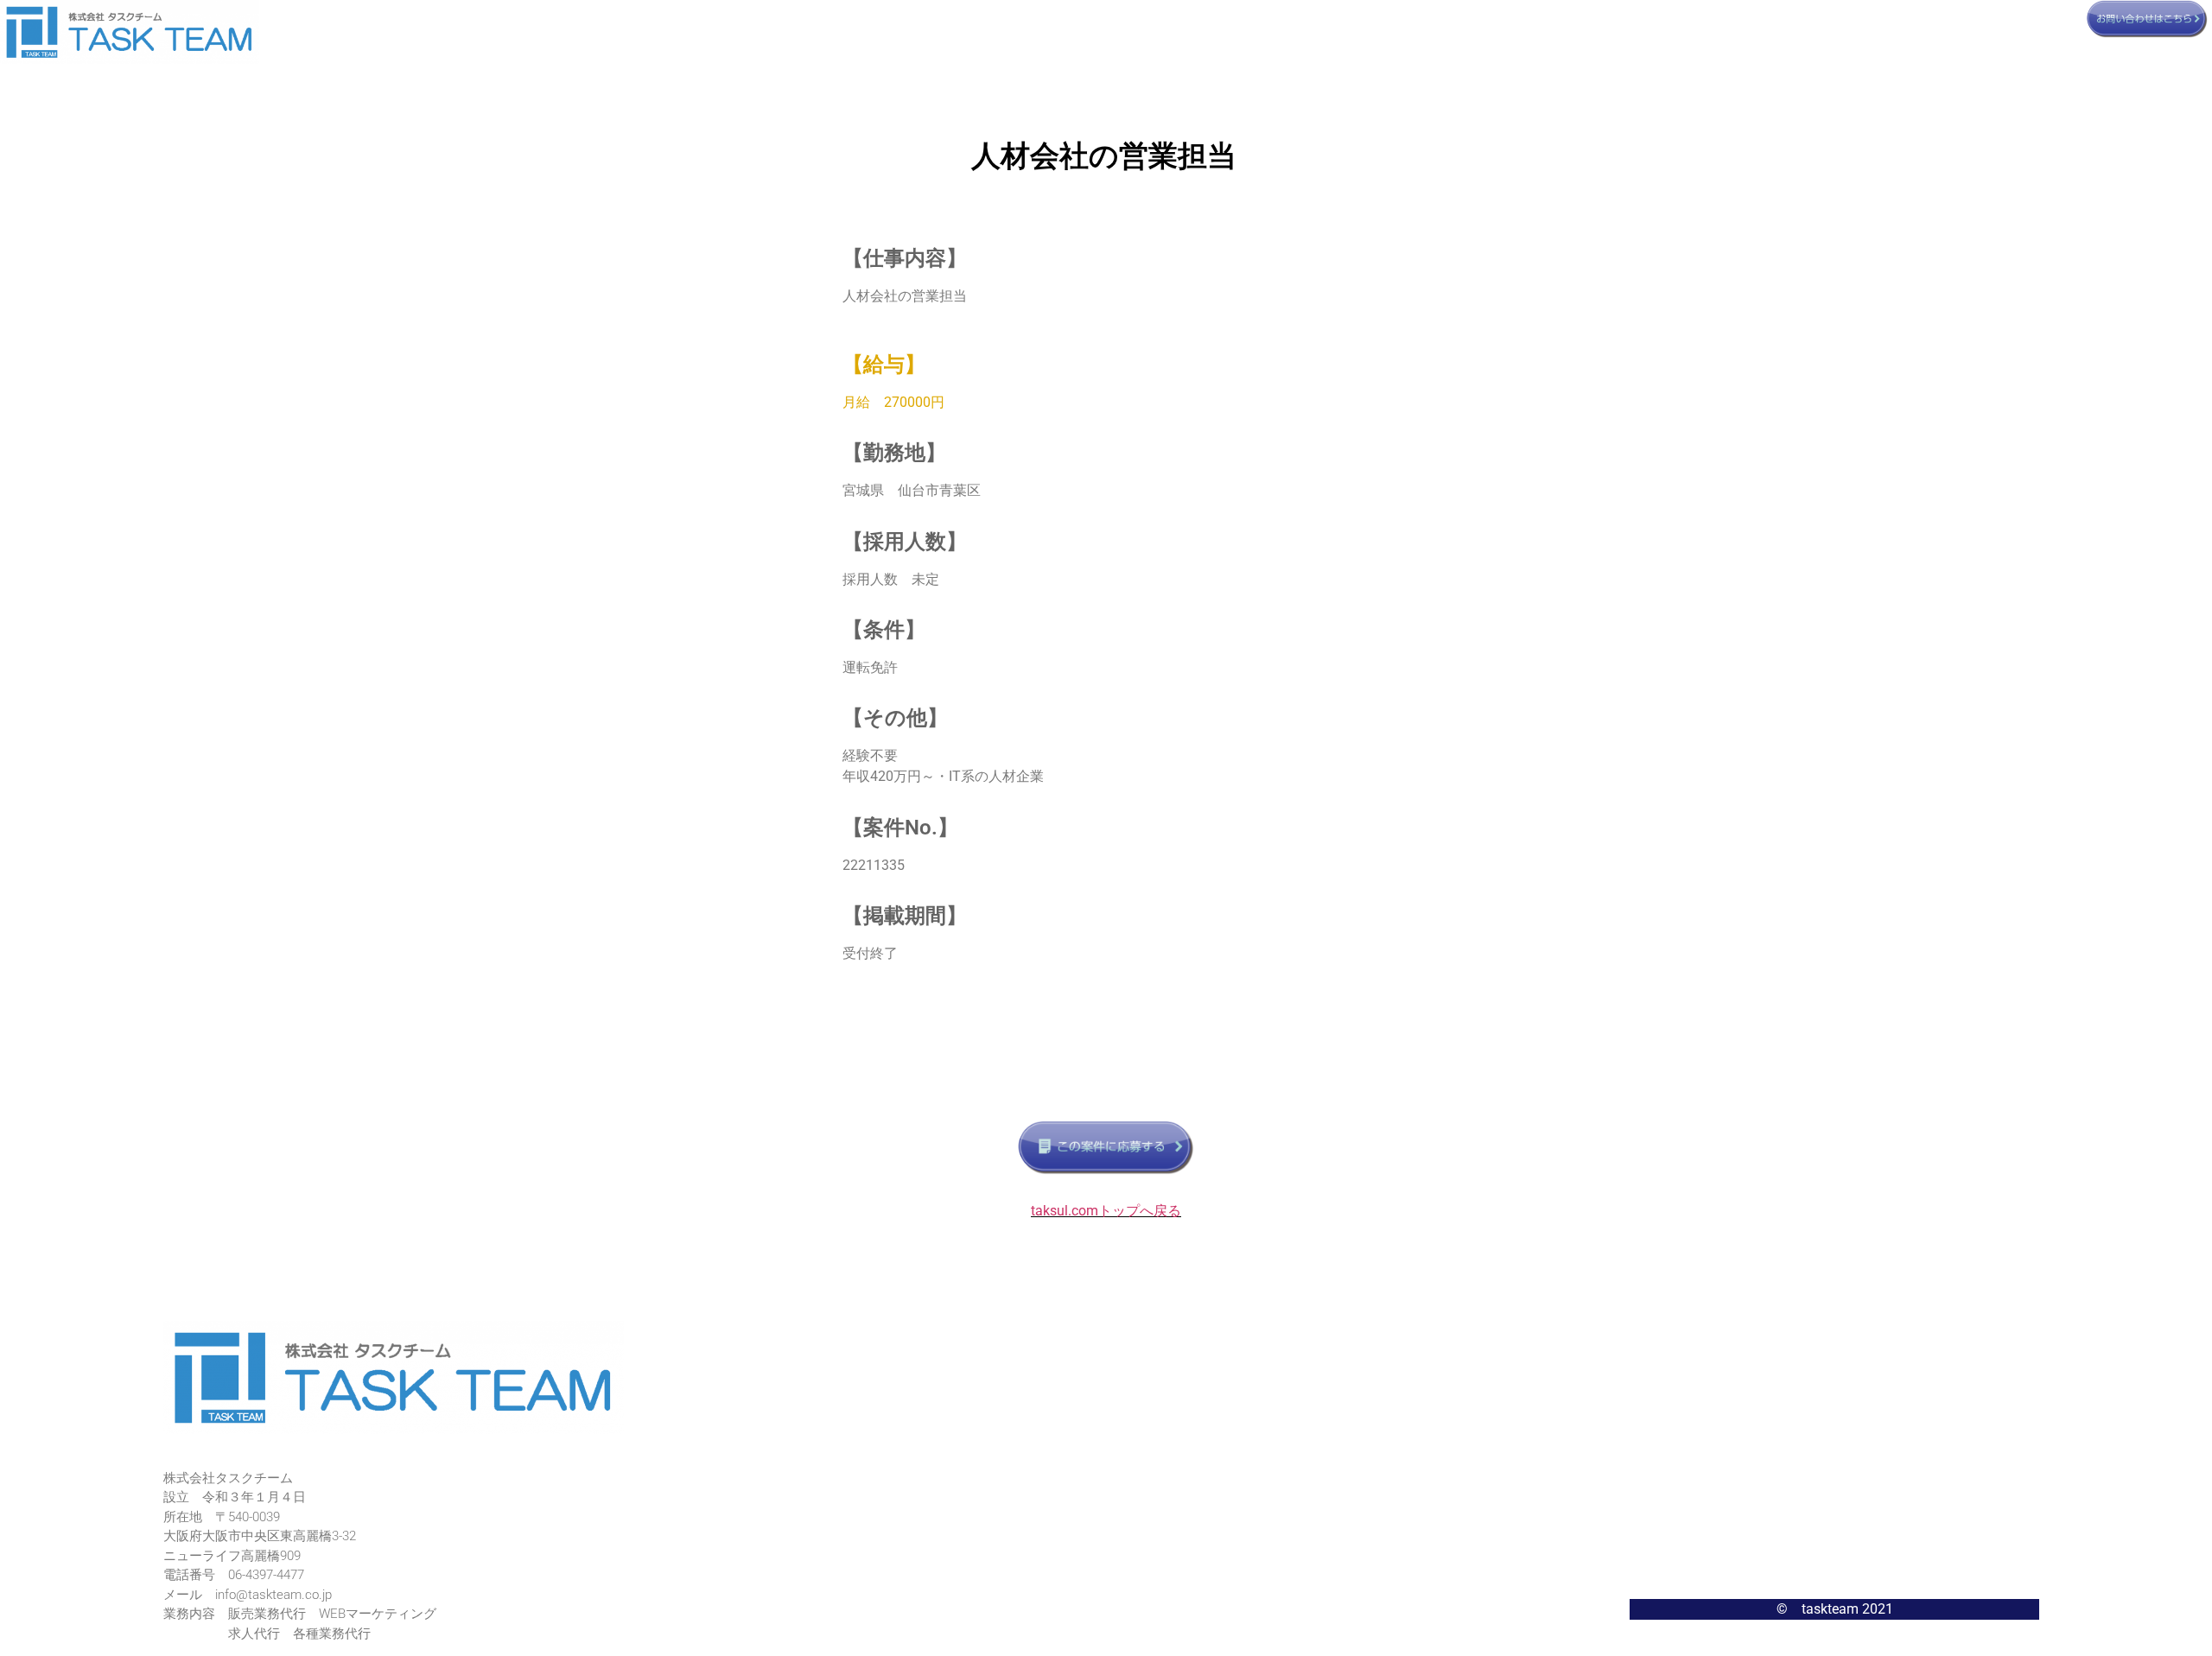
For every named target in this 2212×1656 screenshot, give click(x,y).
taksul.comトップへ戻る (1106, 1211)
